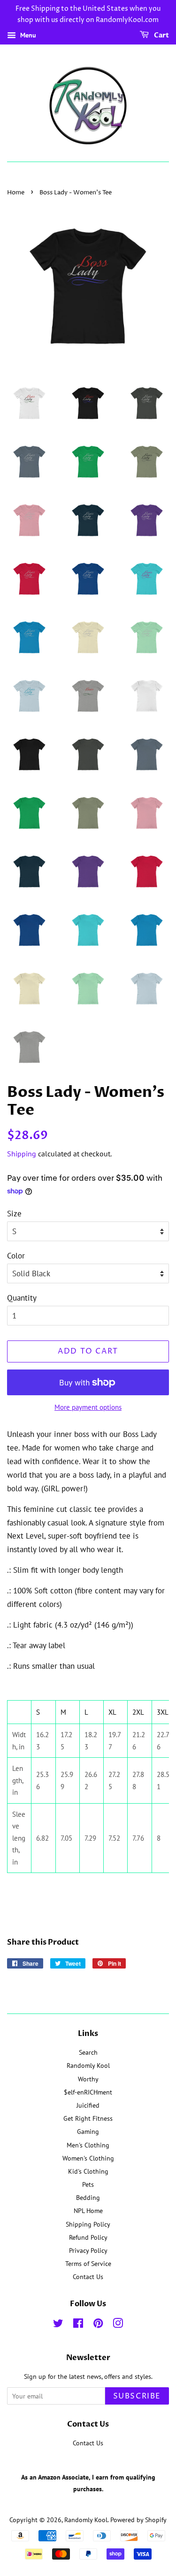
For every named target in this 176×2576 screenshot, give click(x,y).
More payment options (88, 1407)
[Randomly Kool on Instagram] (118, 2325)
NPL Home (88, 2210)
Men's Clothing (88, 2145)
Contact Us (88, 2276)
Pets (88, 2184)
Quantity (22, 1298)
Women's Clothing (88, 2158)
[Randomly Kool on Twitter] (58, 2325)
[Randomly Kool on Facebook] (78, 2325)
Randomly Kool (88, 2065)
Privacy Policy (88, 2250)
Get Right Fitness (88, 2118)
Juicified (88, 2105)
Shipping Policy (88, 2224)
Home (16, 193)
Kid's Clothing (88, 2171)
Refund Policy (88, 2237)
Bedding (88, 2197)
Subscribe (137, 2396)
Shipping (22, 1154)
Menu (27, 35)
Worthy (88, 2079)
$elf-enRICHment (88, 2092)
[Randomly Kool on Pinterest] (98, 2325)
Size (14, 1214)
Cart (161, 35)
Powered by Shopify (138, 2520)
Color (16, 1256)
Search (88, 2052)
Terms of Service (88, 2263)
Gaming (88, 2131)
